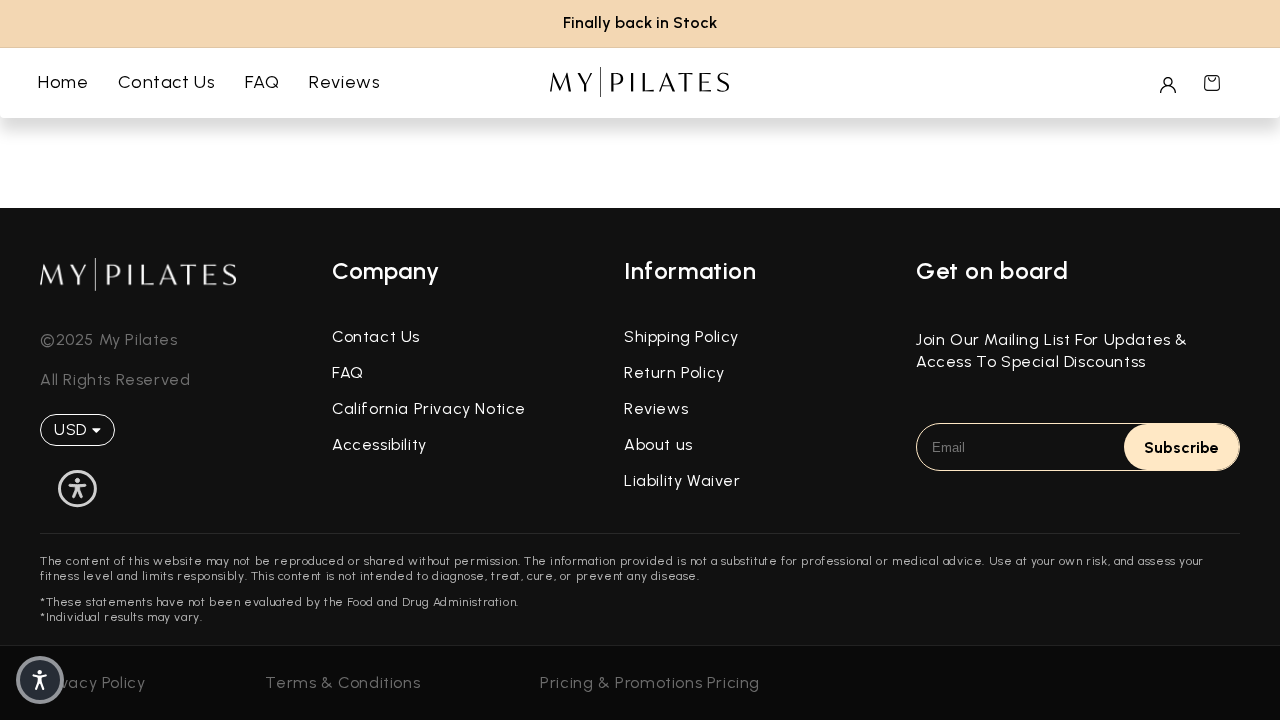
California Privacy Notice (429, 408)
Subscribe (1181, 447)
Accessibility (379, 444)
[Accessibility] (77, 489)
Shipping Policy (681, 336)
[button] (1212, 83)
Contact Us (376, 336)
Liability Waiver (682, 480)
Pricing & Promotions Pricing (650, 682)
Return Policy (674, 372)
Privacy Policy (92, 682)
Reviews (656, 408)
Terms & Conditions (342, 682)
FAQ (348, 372)
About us (658, 444)
